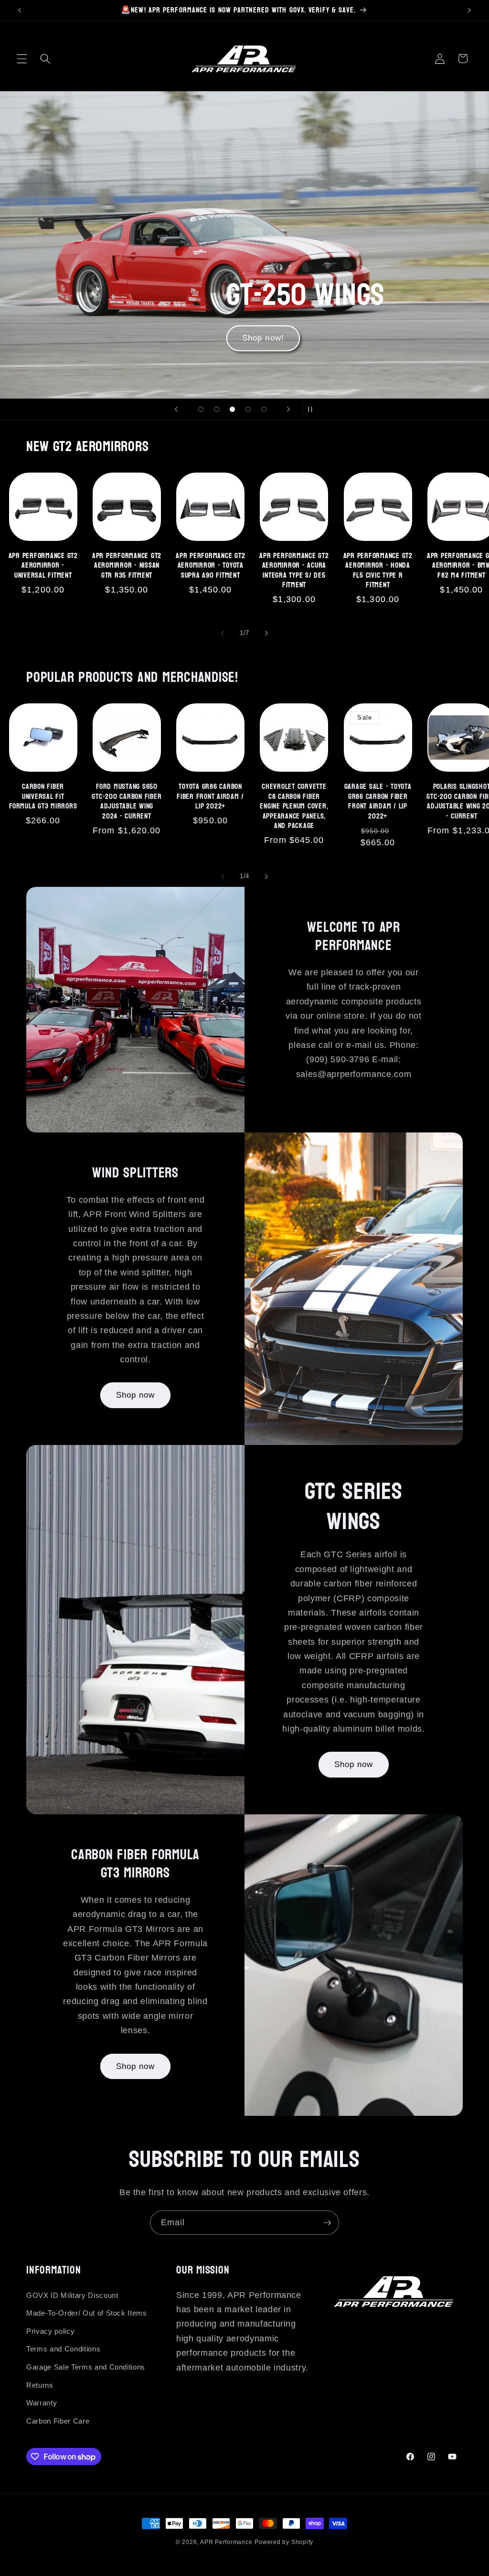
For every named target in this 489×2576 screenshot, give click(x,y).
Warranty (42, 2403)
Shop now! (263, 338)
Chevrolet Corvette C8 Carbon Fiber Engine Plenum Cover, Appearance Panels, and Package (294, 806)
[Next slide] (288, 410)
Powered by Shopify (284, 2542)
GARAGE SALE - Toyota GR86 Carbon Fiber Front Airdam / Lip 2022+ (378, 801)
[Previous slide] (176, 410)
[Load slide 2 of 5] (217, 409)
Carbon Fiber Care (58, 2421)
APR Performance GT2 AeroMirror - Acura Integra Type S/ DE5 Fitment (294, 571)
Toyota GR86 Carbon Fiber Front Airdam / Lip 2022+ (210, 797)
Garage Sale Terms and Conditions (86, 2367)
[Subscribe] (327, 2223)
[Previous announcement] (20, 10)
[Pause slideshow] (313, 410)
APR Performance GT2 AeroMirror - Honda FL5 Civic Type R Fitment (378, 571)
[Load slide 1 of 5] (201, 409)
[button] (22, 58)
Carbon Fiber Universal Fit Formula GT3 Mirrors (43, 797)
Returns (40, 2385)
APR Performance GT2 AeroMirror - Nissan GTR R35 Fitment (127, 566)
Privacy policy (50, 2331)
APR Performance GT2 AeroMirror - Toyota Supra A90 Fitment (210, 566)
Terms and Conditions (63, 2349)
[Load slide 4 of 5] (248, 409)
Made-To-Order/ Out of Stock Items (87, 2313)
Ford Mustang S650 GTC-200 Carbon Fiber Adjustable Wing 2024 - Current (127, 801)
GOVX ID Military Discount (72, 2295)
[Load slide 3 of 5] (232, 409)
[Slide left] (223, 633)
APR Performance (226, 2542)
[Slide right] (266, 633)
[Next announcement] (469, 10)
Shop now (136, 1395)
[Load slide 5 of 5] (264, 409)
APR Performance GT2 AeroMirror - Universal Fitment (43, 566)
